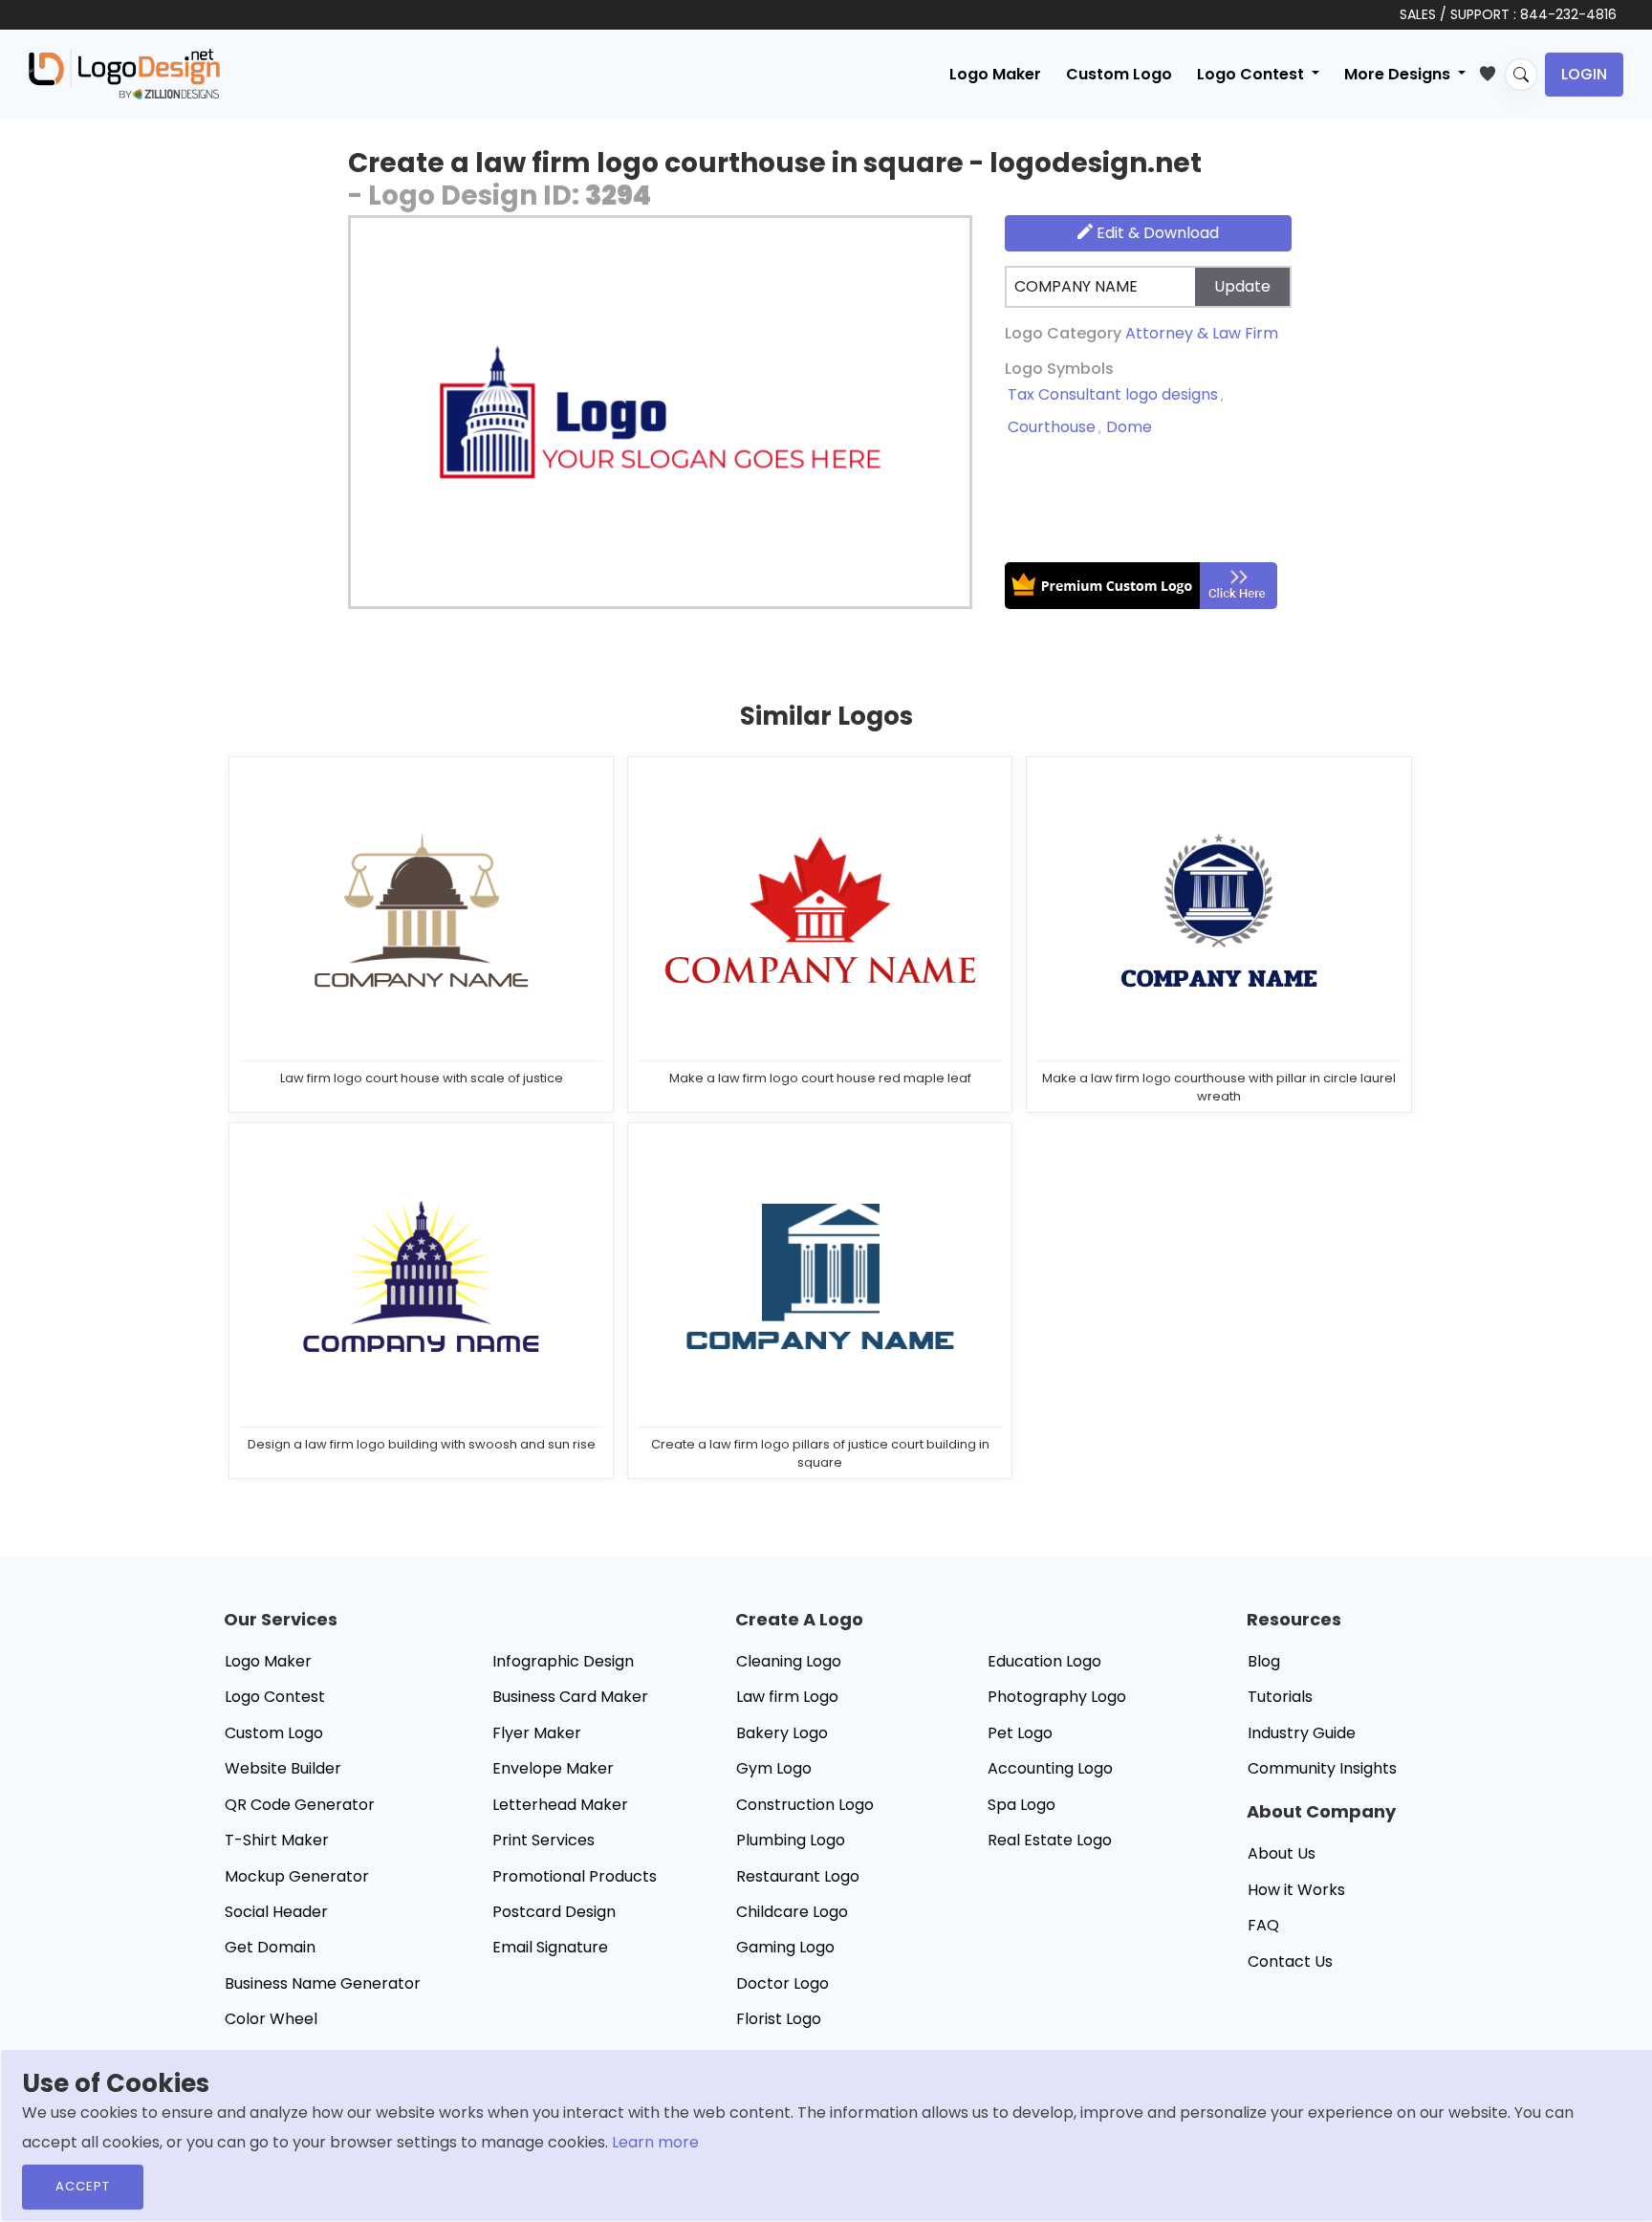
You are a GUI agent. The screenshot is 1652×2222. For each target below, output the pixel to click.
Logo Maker (995, 74)
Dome (1129, 427)
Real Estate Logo (1050, 1840)
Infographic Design (563, 1661)
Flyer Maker (537, 1733)
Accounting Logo (1050, 1768)
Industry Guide (1302, 1733)
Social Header (276, 1912)
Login (1584, 74)
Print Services (543, 1840)
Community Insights (1322, 1768)
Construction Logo (805, 1805)
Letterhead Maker (560, 1805)
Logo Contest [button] (1252, 74)
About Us (1282, 1853)
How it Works (1296, 1890)
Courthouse (1052, 427)
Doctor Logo (783, 1983)
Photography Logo (1057, 1697)
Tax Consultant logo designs (1113, 394)
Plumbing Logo (791, 1840)
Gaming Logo (785, 1947)
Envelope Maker (553, 1768)
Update (1242, 286)
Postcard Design (554, 1912)
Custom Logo (1119, 74)
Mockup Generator (297, 1876)
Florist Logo (779, 2019)
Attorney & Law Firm (1202, 333)
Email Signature (550, 1947)
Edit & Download (1156, 233)
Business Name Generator (323, 1983)
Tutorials (1280, 1697)
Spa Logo (1022, 1805)
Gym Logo (774, 1768)
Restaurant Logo (798, 1876)
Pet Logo (1020, 1733)
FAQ (1263, 1925)
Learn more (655, 2142)
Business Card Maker (570, 1697)
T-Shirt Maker (277, 1840)
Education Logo (1044, 1661)
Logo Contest (275, 1697)
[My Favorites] (1492, 70)
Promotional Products (575, 1876)
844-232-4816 (1568, 14)
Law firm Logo (787, 1697)
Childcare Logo (792, 1912)
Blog (1264, 1661)
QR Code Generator (300, 1805)
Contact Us (1290, 1961)
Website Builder (283, 1768)
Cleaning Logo (789, 1661)
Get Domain (270, 1947)
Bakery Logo (782, 1733)
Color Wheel (271, 2019)
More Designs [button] (1399, 74)
